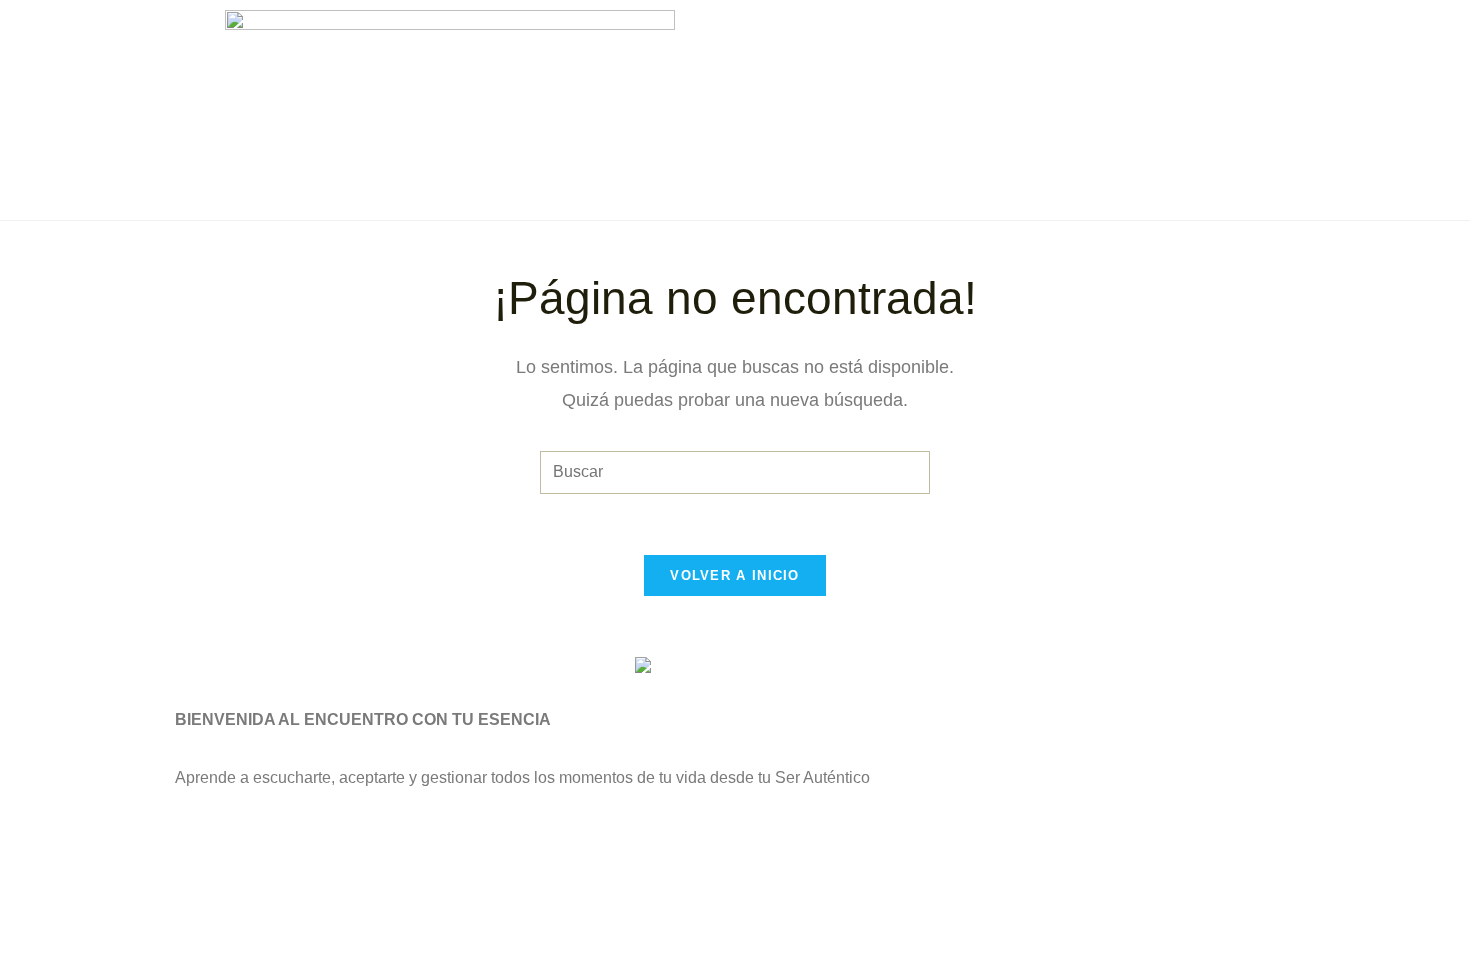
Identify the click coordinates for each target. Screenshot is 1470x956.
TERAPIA (1087, 32)
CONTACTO (1088, 78)
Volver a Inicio (735, 575)
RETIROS (1198, 32)
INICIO (830, 32)
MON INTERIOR (953, 32)
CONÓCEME (955, 78)
